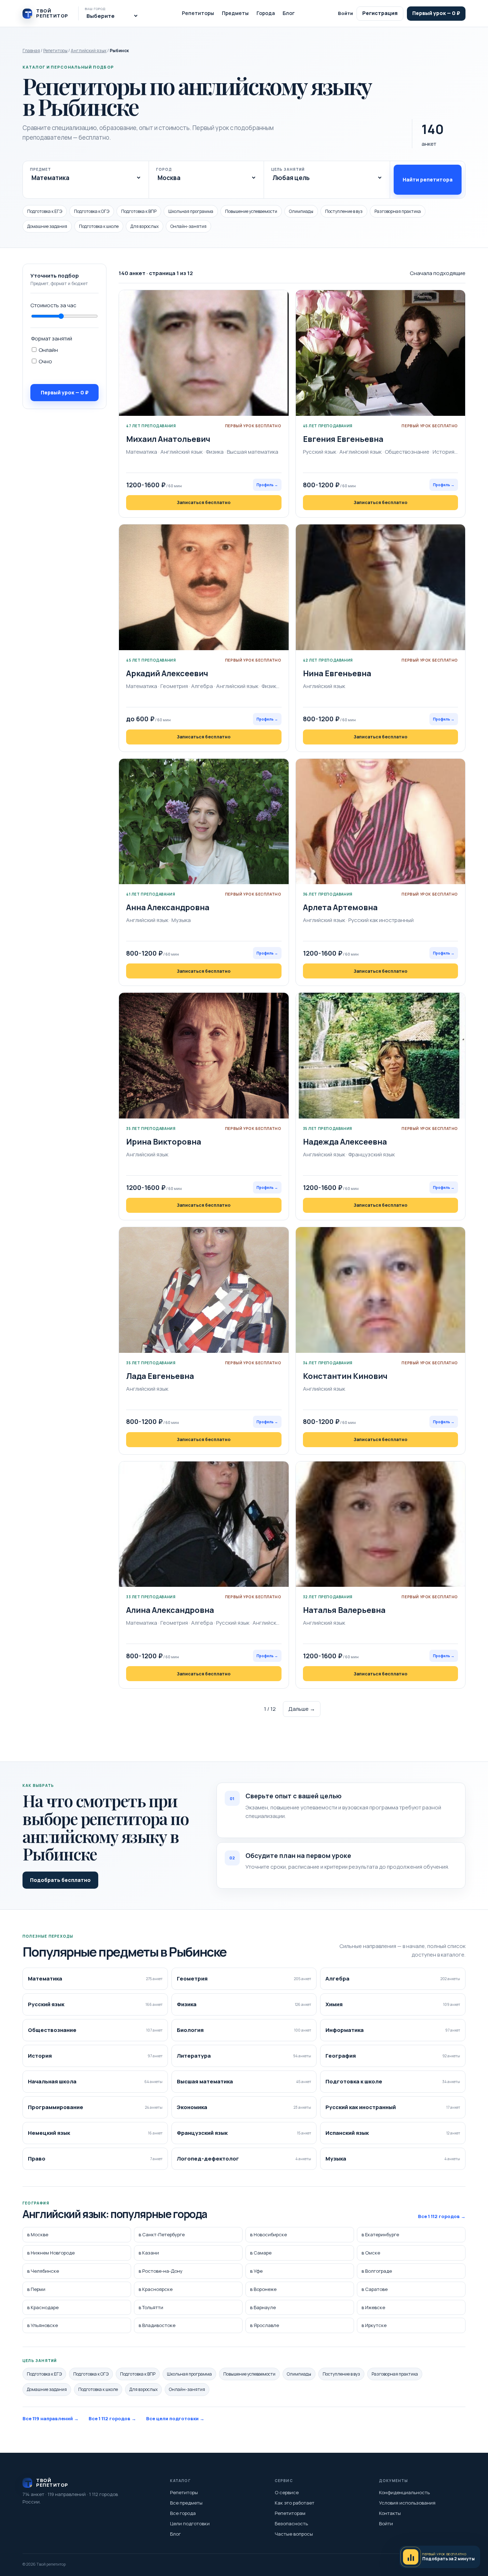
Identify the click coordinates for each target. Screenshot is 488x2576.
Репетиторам (290, 2513)
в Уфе (256, 2271)
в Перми (36, 2289)
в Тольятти (151, 2307)
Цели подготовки (190, 2523)
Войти (345, 13)
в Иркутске (374, 2325)
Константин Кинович (345, 1376)
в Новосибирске (268, 2234)
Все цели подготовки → (175, 2418)
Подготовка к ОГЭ (92, 211)
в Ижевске (373, 2307)
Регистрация (380, 13)
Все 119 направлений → (51, 2418)
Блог (289, 13)
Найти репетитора (428, 180)
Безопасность (291, 2523)
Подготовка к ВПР (139, 211)
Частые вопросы (294, 2534)
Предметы (235, 13)
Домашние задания (47, 226)
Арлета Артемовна (340, 907)
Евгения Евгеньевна (343, 439)
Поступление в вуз (344, 211)
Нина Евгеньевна (337, 673)
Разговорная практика (398, 211)
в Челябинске (43, 2271)
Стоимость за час (53, 305)
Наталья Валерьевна (344, 1610)
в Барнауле (263, 2307)
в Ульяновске (43, 2325)
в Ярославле (265, 2325)
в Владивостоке (157, 2325)
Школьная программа (191, 211)
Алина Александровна (170, 1610)
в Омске (371, 2253)
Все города (183, 2513)
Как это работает (295, 2503)
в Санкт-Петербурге (162, 2234)
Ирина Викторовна (164, 1142)
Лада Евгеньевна (160, 1376)
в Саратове (375, 2289)
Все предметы (186, 2503)
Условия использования (407, 2503)
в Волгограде (377, 2271)
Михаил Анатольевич (168, 439)
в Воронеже (263, 2289)
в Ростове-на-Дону (161, 2271)
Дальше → (302, 1709)
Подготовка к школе (99, 226)
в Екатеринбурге (380, 2234)
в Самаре (261, 2253)
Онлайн (48, 350)
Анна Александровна (168, 907)
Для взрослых (145, 226)
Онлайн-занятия (188, 226)
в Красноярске (156, 2289)
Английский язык (89, 51)
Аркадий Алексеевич (167, 673)
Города (266, 13)
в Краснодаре (43, 2307)
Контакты (390, 2513)
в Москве (38, 2234)
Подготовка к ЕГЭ (45, 211)
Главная (31, 51)
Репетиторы (198, 13)
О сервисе (287, 2492)
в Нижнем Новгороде (51, 2253)
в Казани (149, 2253)
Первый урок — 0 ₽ (436, 13)
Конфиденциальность (404, 2492)
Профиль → (267, 485)
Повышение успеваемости (251, 211)
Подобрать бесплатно (60, 1880)
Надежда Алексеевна (345, 1142)
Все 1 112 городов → (442, 2216)
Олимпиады (301, 211)
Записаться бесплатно (204, 502)
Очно (45, 361)
